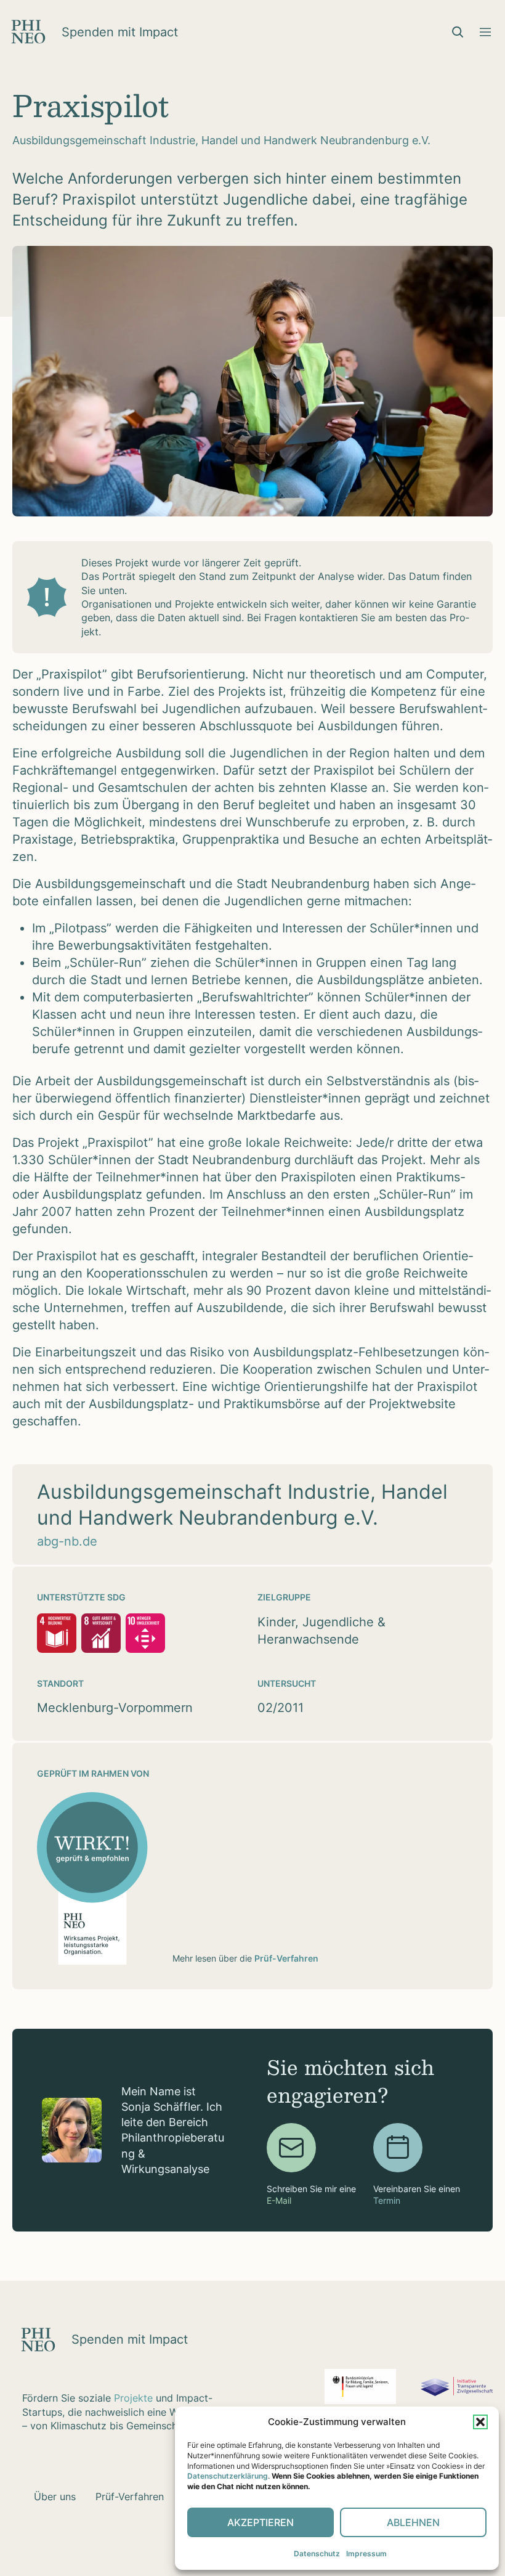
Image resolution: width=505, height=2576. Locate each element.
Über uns (55, 2497)
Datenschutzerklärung (228, 2476)
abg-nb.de (67, 1541)
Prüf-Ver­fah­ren (130, 2497)
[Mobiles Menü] (485, 32)
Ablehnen (413, 2522)
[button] (480, 2422)
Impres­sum (366, 2554)
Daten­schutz (317, 2554)
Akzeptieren (261, 2522)
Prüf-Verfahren (286, 1958)
